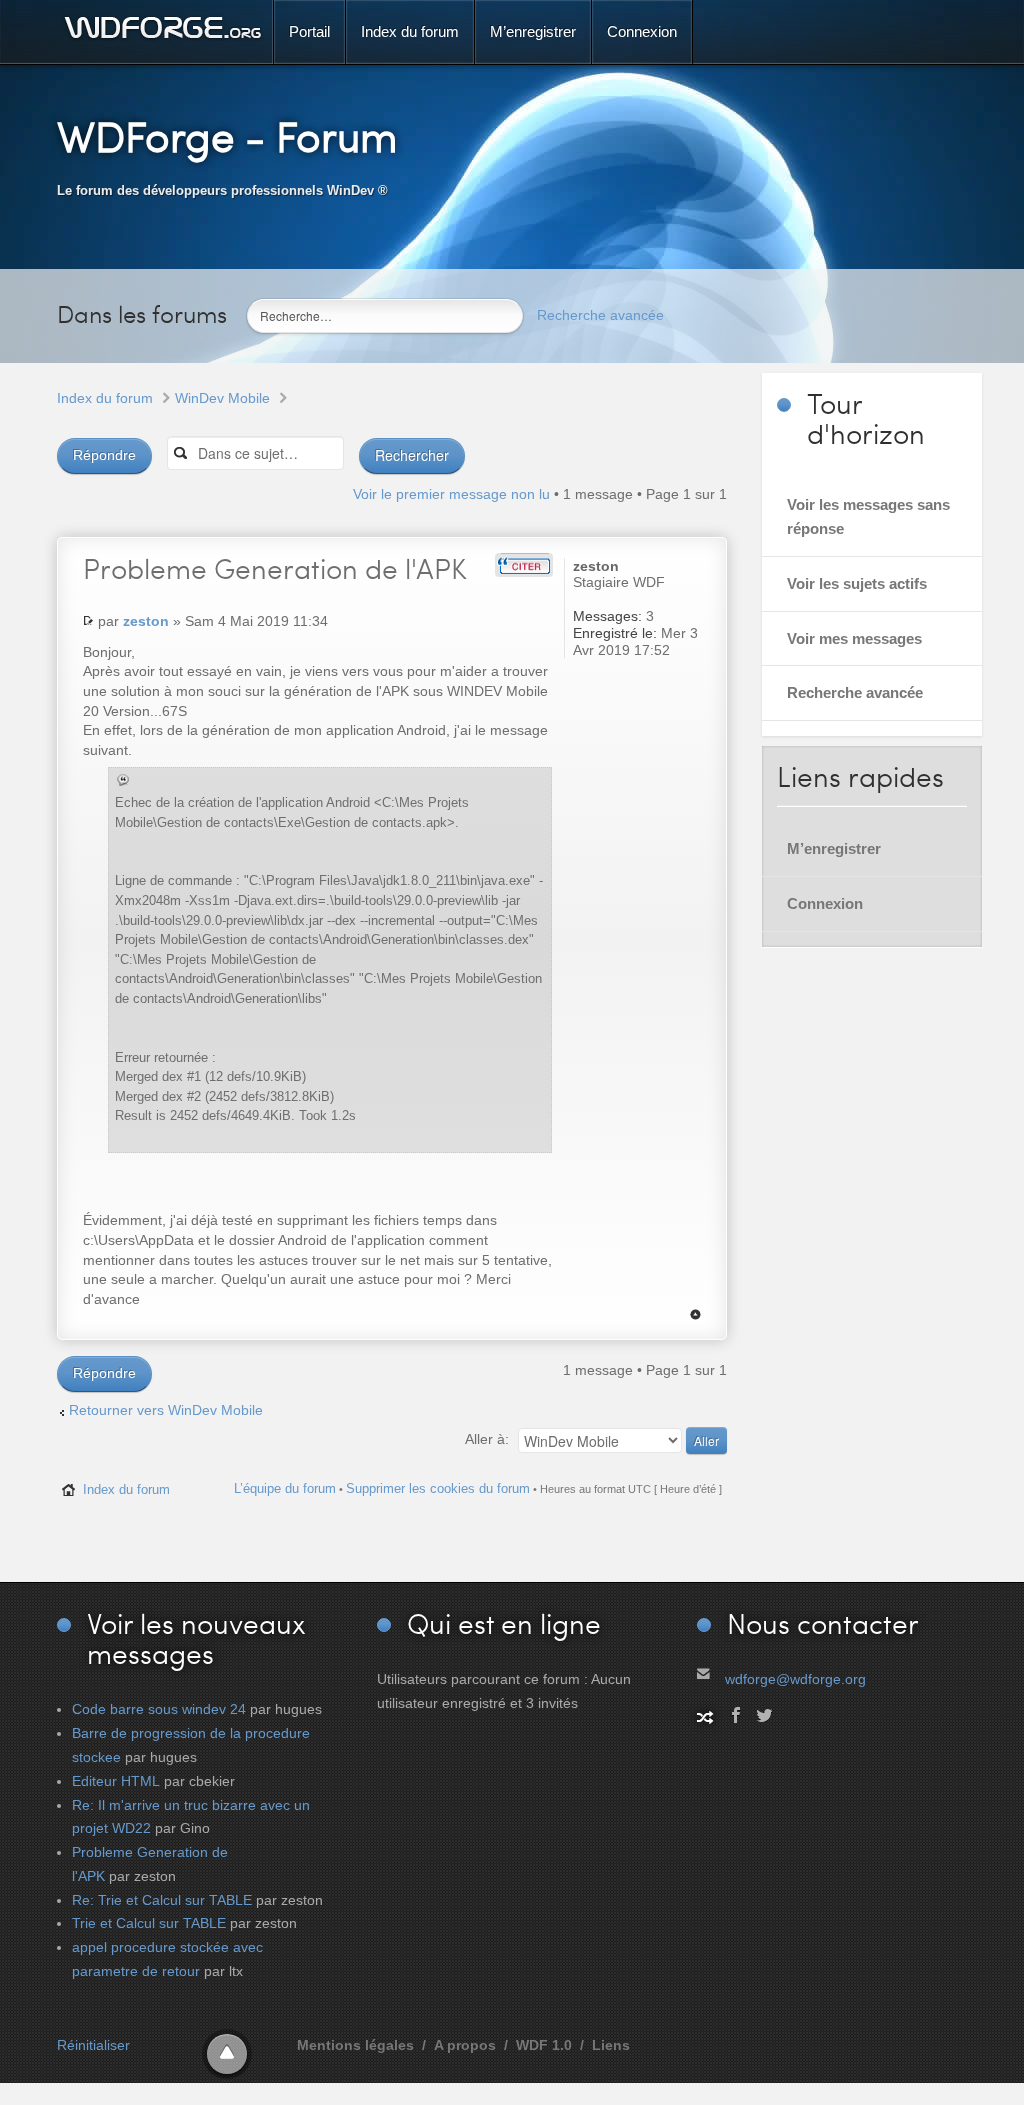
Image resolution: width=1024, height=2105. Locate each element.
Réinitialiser (93, 2045)
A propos (465, 2045)
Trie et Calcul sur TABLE (149, 1923)
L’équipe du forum (285, 1488)
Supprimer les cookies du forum (438, 1488)
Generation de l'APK (275, 568)
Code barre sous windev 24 (159, 1709)
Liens (611, 2045)
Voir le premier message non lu (451, 494)
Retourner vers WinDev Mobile (166, 1410)
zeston (146, 621)
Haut (695, 1314)
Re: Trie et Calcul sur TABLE (162, 1900)
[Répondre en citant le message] (524, 565)
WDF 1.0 (544, 2045)
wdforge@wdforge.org (795, 1679)
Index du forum (105, 398)
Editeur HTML (116, 1781)
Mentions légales (355, 2045)
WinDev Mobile (222, 398)
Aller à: (487, 1439)
